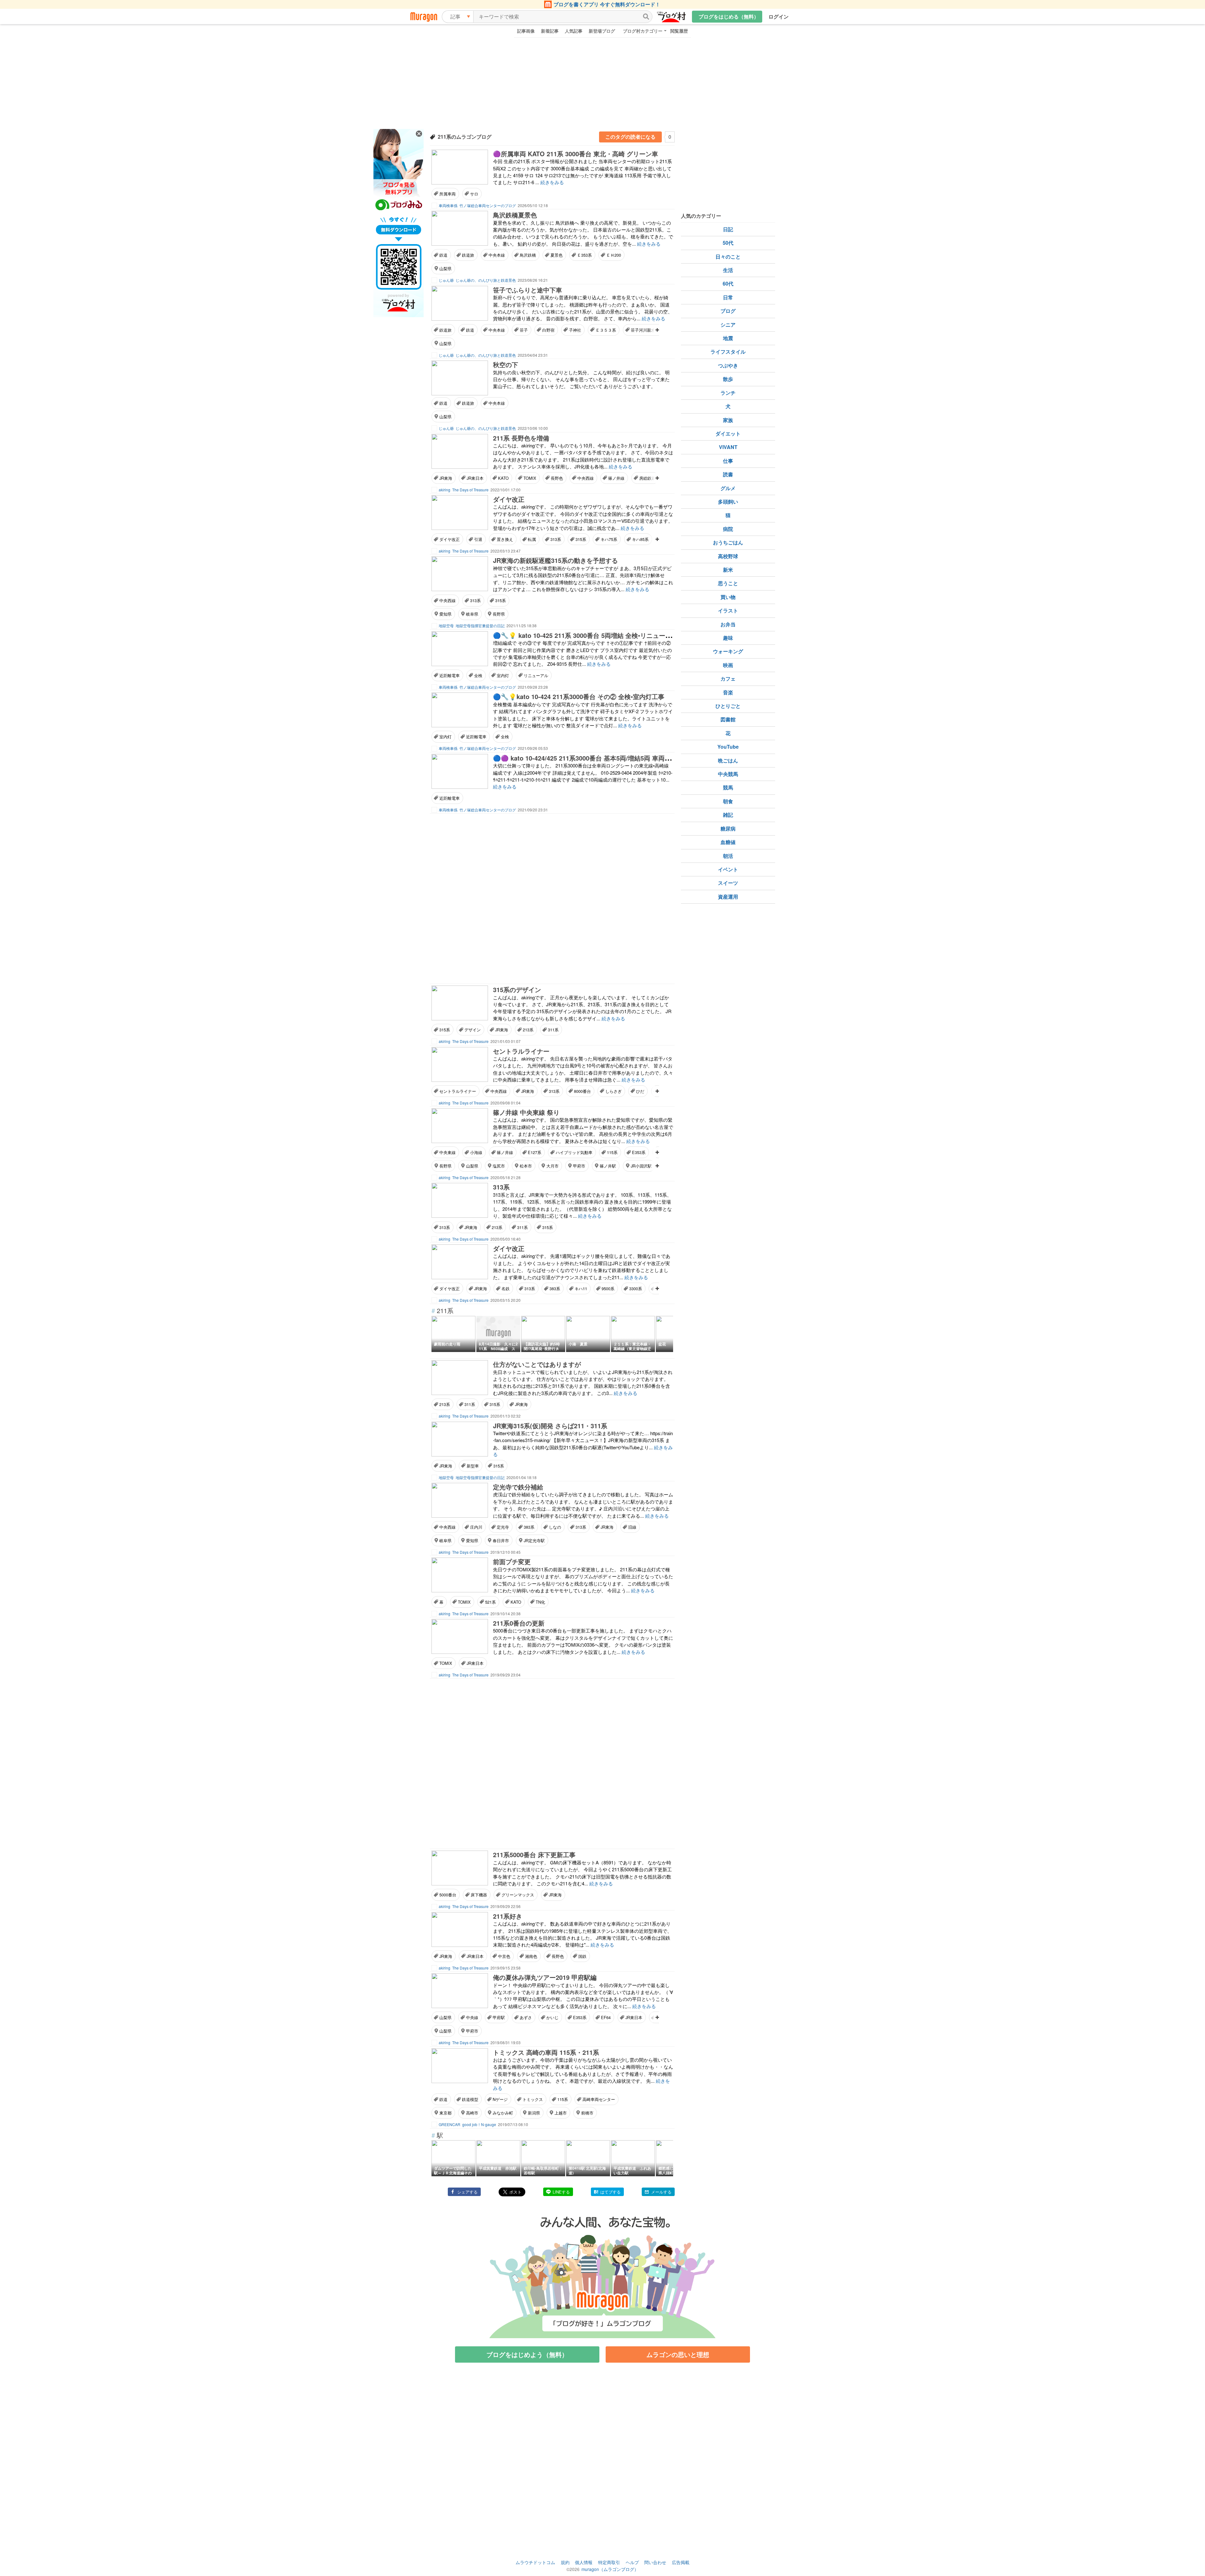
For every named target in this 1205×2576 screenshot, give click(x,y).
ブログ (728, 311)
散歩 (728, 379)
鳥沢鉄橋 (528, 255)
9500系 (608, 1288)
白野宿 (548, 330)
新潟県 (534, 2113)
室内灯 (503, 675)
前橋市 (587, 2113)
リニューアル (536, 675)
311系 (553, 1030)
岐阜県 (472, 614)
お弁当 (728, 624)
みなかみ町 (503, 2113)
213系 (528, 1030)
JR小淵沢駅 (641, 1166)
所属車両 (447, 194)
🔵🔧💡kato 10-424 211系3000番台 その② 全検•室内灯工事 (579, 696)
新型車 (473, 1466)
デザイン (473, 1030)
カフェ (728, 679)
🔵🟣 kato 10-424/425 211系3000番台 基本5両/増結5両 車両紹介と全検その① (604, 758)
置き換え (505, 539)
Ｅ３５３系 (606, 330)
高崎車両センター (599, 2099)
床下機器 (479, 1895)
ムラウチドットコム (535, 2562)
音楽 (728, 692)
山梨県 (445, 268)
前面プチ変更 (512, 1561)
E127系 (535, 1152)
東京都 (445, 2113)
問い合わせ (655, 2562)
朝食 (728, 801)
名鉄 (506, 1288)
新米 (728, 570)
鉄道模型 (470, 2099)
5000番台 (448, 1895)
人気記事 (574, 31)
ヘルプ (632, 2562)
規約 (565, 2562)
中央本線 (497, 255)
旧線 (632, 1527)
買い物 (728, 597)
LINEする (561, 2192)
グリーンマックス (518, 1895)
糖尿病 (728, 828)
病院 (728, 529)
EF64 (606, 2017)
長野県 (499, 614)
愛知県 (445, 614)
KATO (503, 478)
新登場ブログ (602, 31)
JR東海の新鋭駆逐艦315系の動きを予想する (555, 560)
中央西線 (586, 478)
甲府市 (579, 1166)
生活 (728, 270)
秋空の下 (506, 364)
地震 (728, 338)
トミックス (533, 2099)
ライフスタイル (728, 352)
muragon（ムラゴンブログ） (610, 2569)
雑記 (728, 815)
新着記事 (550, 31)
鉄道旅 (468, 255)
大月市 (552, 1166)
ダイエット (728, 433)
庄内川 (476, 1527)
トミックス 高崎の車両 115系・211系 (546, 2052)
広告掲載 (681, 2562)
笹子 (524, 330)
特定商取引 (609, 2562)
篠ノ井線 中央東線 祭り (526, 1112)
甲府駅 (499, 2017)
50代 (728, 243)
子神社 (575, 330)
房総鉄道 (647, 478)
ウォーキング (728, 651)
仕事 (728, 461)
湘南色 (531, 1956)
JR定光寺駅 (534, 1540)
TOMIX (530, 478)
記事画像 (526, 31)
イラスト (728, 610)
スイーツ (728, 883)
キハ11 (581, 1288)
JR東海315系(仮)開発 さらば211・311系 (550, 1426)
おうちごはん (728, 542)
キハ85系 (640, 539)
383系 (555, 1288)
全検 (478, 675)
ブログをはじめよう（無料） (527, 2354)
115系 (612, 1152)
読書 (728, 474)
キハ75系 (609, 539)
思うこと (728, 583)
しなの (555, 1527)
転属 (532, 539)
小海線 (476, 1152)
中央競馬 (728, 774)
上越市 (561, 2113)
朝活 (728, 856)
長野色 (557, 478)
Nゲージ (500, 2099)
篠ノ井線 (616, 478)
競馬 (728, 787)
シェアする (467, 2192)
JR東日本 (475, 478)
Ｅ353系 (584, 255)
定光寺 (503, 1527)
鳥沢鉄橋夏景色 (515, 215)
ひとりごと (728, 706)
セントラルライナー (521, 1051)
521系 (490, 1602)
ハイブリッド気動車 (574, 1152)
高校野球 (728, 556)
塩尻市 (499, 1166)
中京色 (504, 1956)
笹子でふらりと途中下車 (528, 290)
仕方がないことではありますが (537, 1364)
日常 (728, 297)
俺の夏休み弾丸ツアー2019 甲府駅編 (545, 1977)
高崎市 (472, 2113)
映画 (728, 665)
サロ (474, 194)
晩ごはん (728, 760)
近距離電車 (450, 675)
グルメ (728, 488)
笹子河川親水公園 (647, 330)
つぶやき (728, 365)
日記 (728, 229)
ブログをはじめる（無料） (729, 16)
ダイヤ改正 (509, 499)
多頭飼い (728, 502)
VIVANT (728, 447)
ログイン (779, 16)
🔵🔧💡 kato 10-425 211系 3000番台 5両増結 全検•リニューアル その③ (596, 635)
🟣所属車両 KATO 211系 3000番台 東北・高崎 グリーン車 (576, 154)
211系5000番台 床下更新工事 (534, 1855)
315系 (581, 539)
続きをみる (552, 182)
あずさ (526, 2017)
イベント (728, 869)
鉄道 (443, 255)
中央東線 (447, 1152)
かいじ (552, 2017)
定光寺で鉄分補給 (518, 1487)
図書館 (728, 719)
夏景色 (557, 255)
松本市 (526, 1166)
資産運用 (728, 897)
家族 (728, 420)
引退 (478, 539)
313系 (556, 539)
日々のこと (728, 257)
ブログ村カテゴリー (643, 31)
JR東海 (446, 478)
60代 (728, 283)
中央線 (472, 2017)
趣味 (728, 638)
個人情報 (584, 2562)
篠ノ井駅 (608, 1166)
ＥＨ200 (614, 255)
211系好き (508, 1916)
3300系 (636, 1288)
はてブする (611, 2192)
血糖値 (728, 842)
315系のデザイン (517, 989)
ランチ (728, 393)
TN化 (540, 1602)
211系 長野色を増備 (521, 438)
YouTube (728, 747)
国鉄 (582, 1956)
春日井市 (501, 1540)
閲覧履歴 (679, 31)
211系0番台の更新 (519, 1623)
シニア (728, 325)
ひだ (640, 1091)
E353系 (639, 1152)
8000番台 (582, 1091)
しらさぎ (613, 1091)
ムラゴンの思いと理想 (678, 2354)
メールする (661, 2192)
